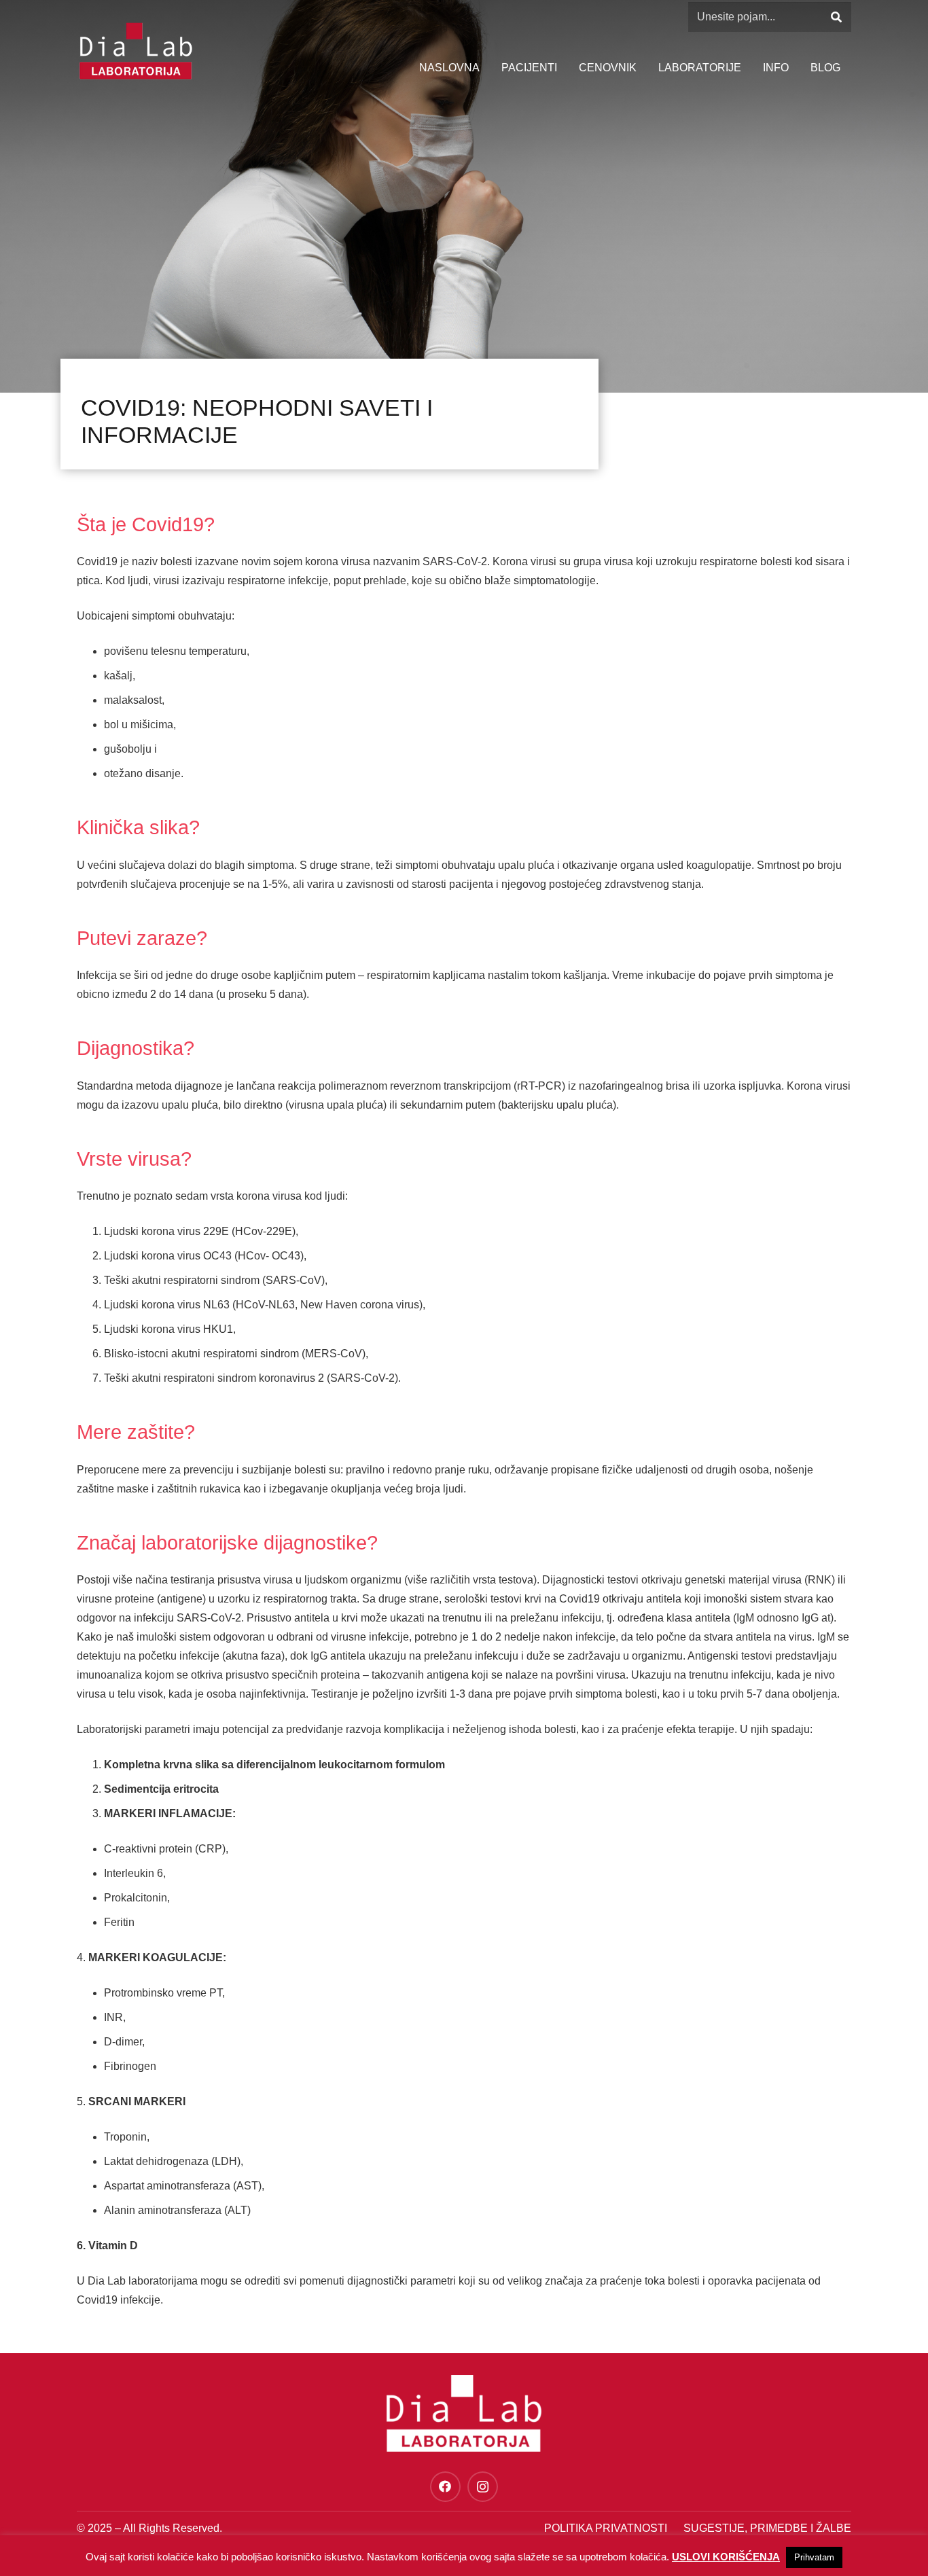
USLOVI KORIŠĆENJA (726, 2557)
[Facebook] (445, 2487)
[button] (796, 68)
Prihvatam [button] (814, 2557)
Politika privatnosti (606, 2528)
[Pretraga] (836, 17)
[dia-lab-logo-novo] (136, 51)
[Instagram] (483, 2487)
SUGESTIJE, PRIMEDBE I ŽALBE (767, 2528)
